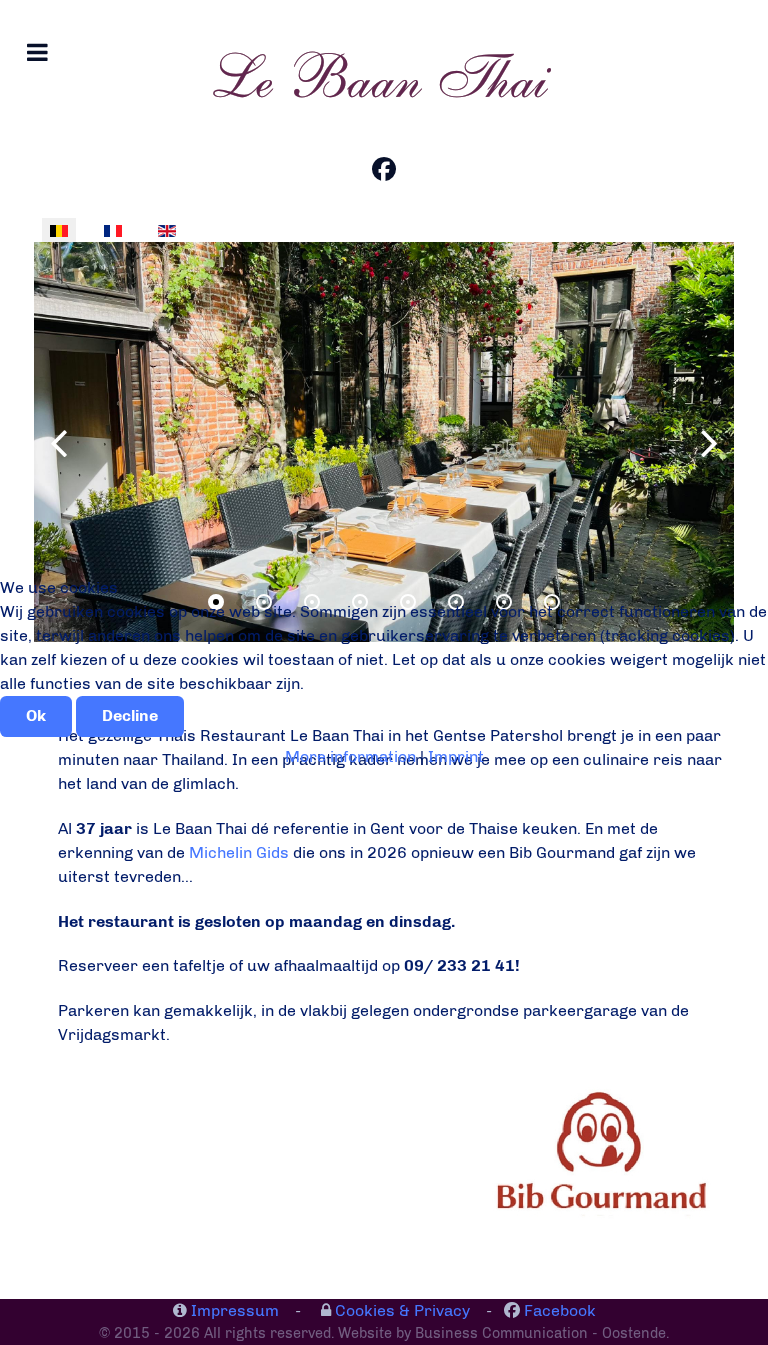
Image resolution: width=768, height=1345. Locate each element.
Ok (36, 715)
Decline (130, 715)
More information (350, 756)
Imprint (456, 756)
